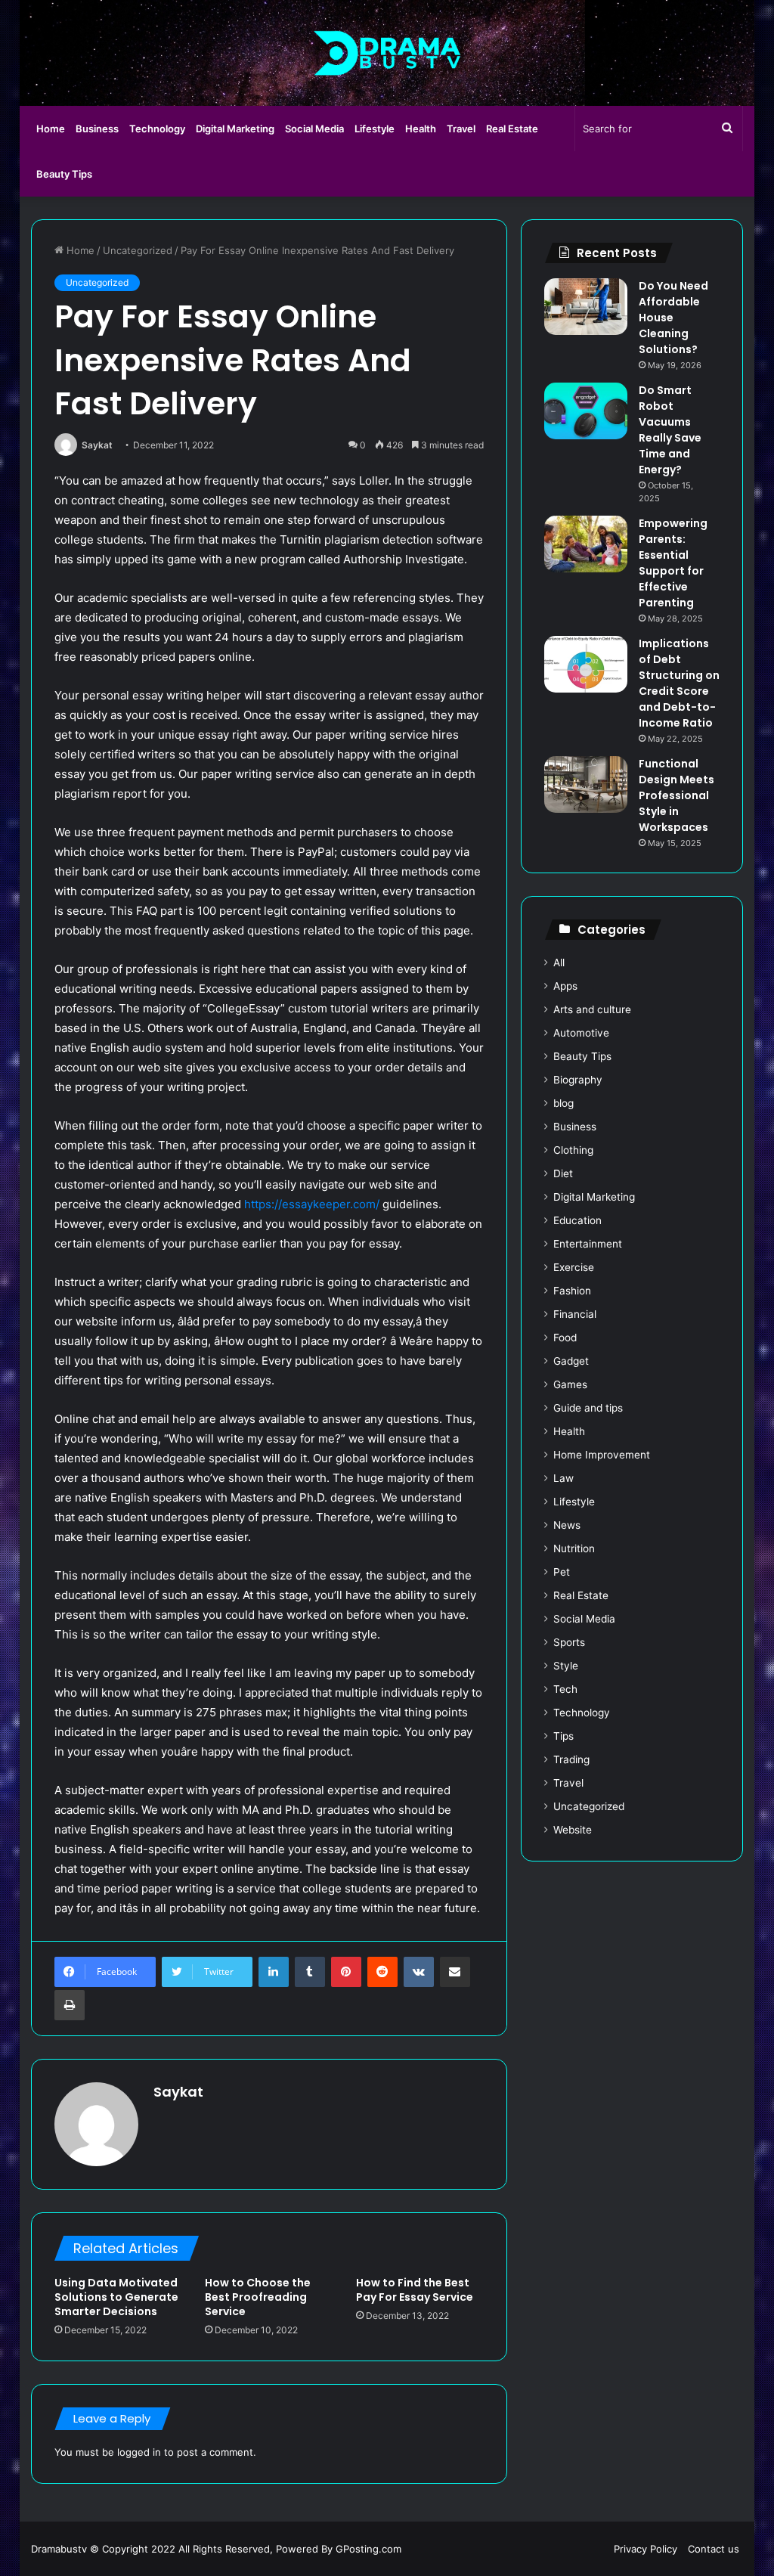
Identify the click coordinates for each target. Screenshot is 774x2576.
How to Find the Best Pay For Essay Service (415, 2290)
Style (566, 1666)
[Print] (70, 2005)
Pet (562, 1572)
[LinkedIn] (274, 1972)
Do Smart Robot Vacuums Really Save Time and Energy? (670, 430)
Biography (578, 1080)
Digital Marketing (235, 129)
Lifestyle (375, 129)
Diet (563, 1173)
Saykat (97, 445)
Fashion (572, 1291)
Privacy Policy (646, 2549)
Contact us (714, 2549)
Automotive (581, 1033)
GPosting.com (368, 2549)
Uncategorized (138, 250)
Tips (563, 1736)
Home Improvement (602, 1455)
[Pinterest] (346, 1972)
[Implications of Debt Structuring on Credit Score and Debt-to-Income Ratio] (586, 664)
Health (421, 129)
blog (563, 1103)
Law (563, 1478)
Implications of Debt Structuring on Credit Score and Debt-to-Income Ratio (679, 683)
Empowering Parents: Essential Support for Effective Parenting (673, 563)
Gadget (571, 1361)
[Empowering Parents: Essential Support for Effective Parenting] (586, 544)
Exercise (574, 1267)
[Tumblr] (310, 1972)
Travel (461, 129)
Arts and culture (592, 1009)
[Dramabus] (387, 53)
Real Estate (512, 129)
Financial (575, 1314)
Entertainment (588, 1244)
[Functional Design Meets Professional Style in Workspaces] (586, 784)
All (559, 963)
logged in (139, 2452)
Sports (569, 1642)
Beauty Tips (64, 174)
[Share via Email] (455, 1972)
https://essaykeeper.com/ (312, 1204)
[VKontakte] (419, 1972)
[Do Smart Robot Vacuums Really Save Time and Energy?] (586, 411)
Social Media (314, 129)
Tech (565, 1689)
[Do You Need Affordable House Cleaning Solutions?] (586, 307)
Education (577, 1220)
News (567, 1525)
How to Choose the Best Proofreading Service (258, 2297)
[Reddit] (382, 1972)
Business (97, 129)
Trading (571, 1759)
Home (51, 129)
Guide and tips (588, 1408)
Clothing (573, 1150)
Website (573, 1830)
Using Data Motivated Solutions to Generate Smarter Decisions (116, 2297)
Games (570, 1384)
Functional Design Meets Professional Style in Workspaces (676, 795)
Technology (157, 129)
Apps (565, 986)
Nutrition (574, 1548)
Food (565, 1338)
